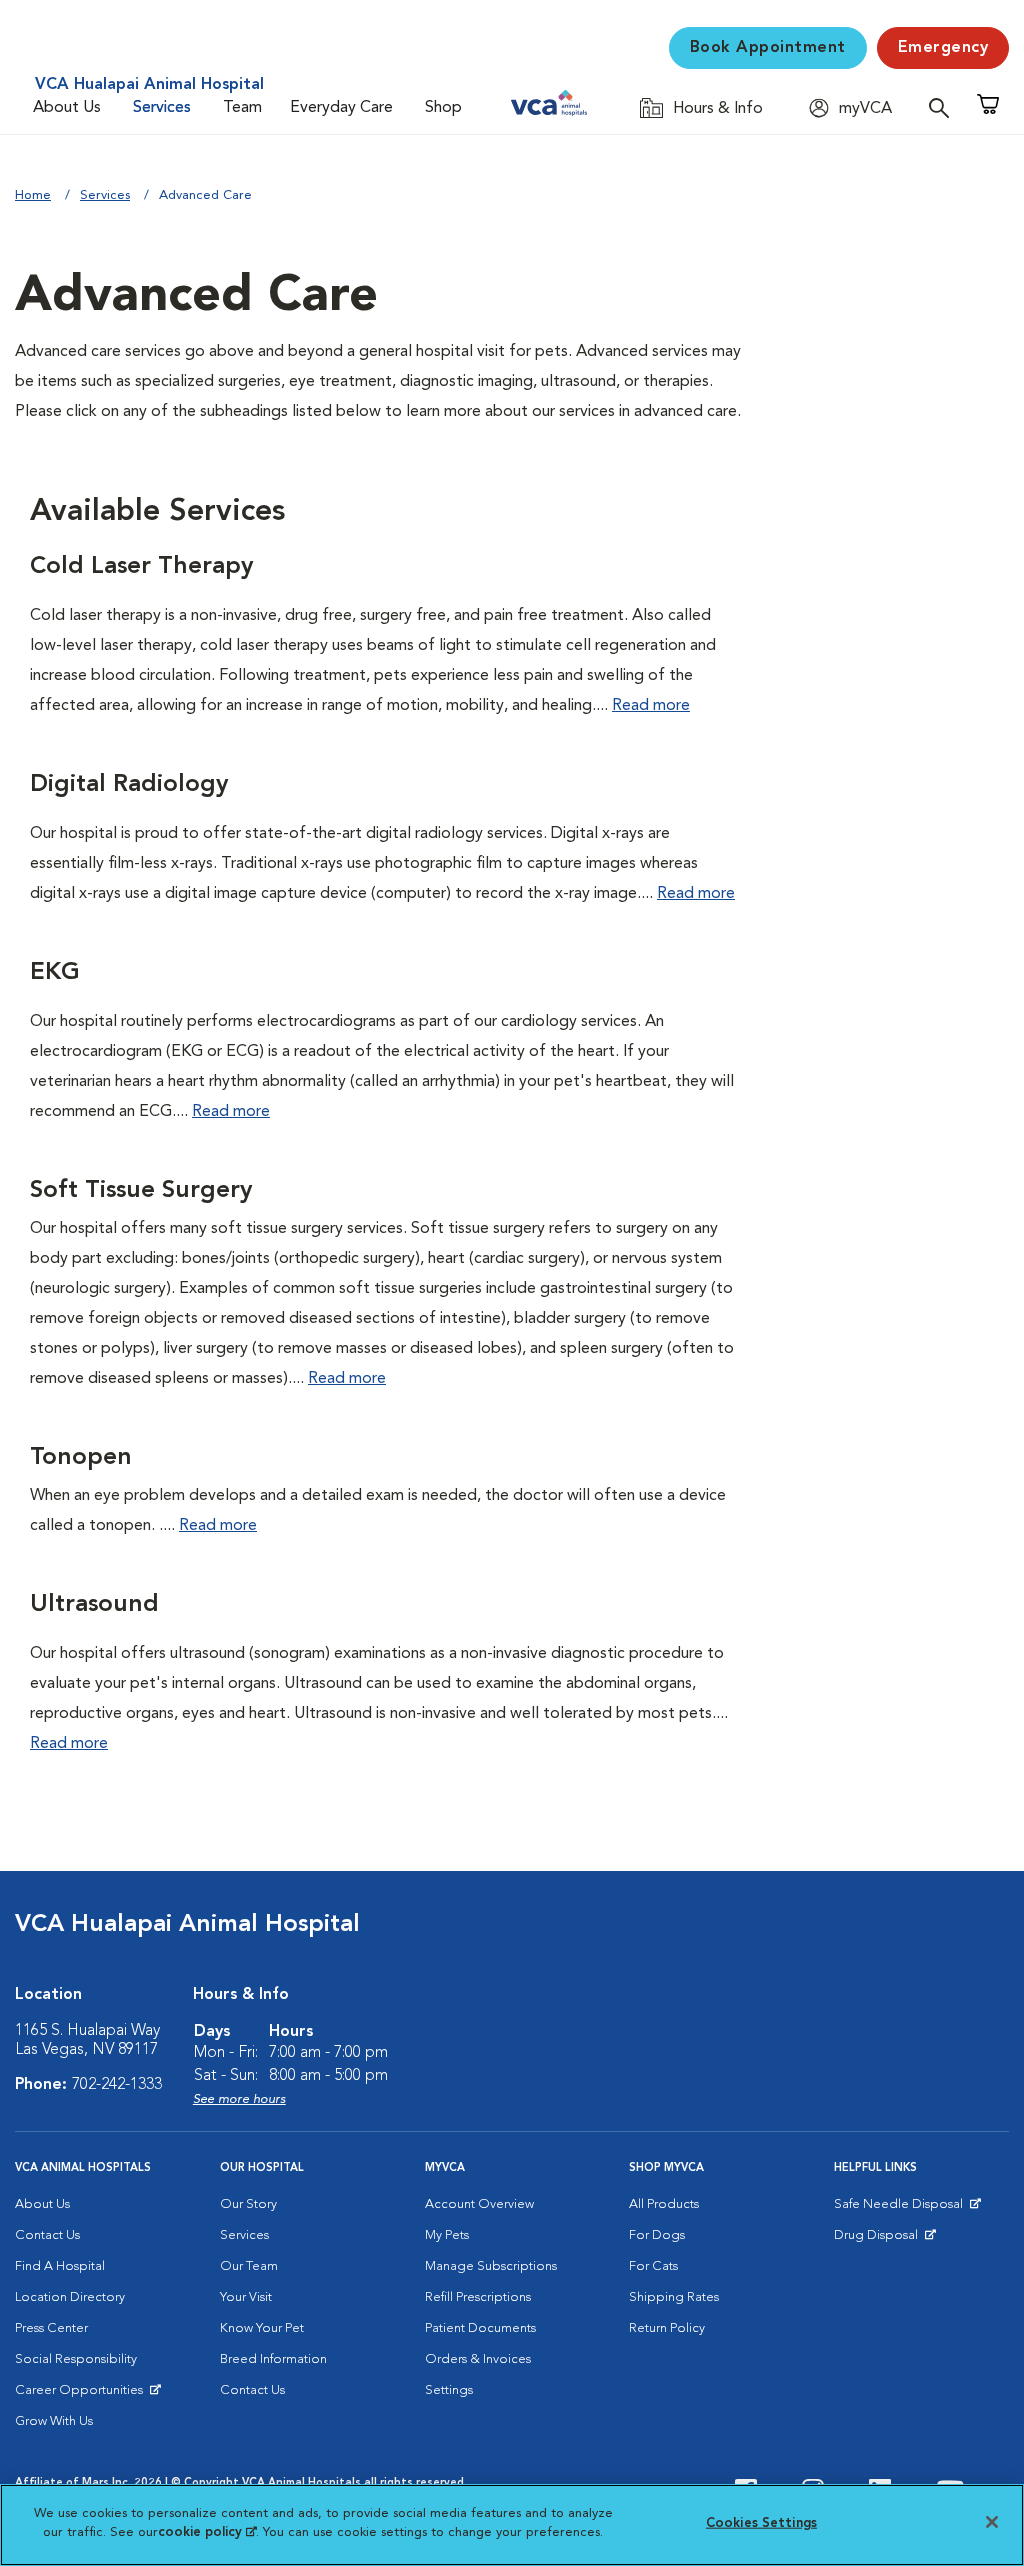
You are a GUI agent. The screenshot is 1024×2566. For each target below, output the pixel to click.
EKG (55, 973)
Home (33, 195)
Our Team (249, 2266)
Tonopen (81, 1458)
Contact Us (47, 2235)
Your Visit (246, 2297)
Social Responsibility (76, 2359)
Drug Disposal (884, 2240)
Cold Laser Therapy (141, 567)
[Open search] (944, 107)
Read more (651, 706)
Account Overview (479, 2204)
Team (242, 108)
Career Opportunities (82, 2395)
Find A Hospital (60, 2266)
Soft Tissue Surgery (141, 1191)
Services (162, 108)
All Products (664, 2204)
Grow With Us (54, 2421)
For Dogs (657, 2235)
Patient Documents (480, 2328)
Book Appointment (768, 48)
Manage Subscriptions (491, 2266)
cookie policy (207, 2532)
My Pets (447, 2235)
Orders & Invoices (478, 2359)
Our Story (248, 2204)
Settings (449, 2390)
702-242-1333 (117, 2085)
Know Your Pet (262, 2328)
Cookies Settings (761, 2523)
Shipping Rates (674, 2297)
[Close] (992, 2522)
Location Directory (70, 2297)
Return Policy (667, 2328)
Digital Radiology (129, 785)
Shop (443, 108)
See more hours (239, 2099)
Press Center (51, 2328)
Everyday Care (341, 108)
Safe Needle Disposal (901, 2209)
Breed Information (273, 2359)
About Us (67, 108)
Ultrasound (94, 1605)
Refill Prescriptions (478, 2297)
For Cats (653, 2266)
